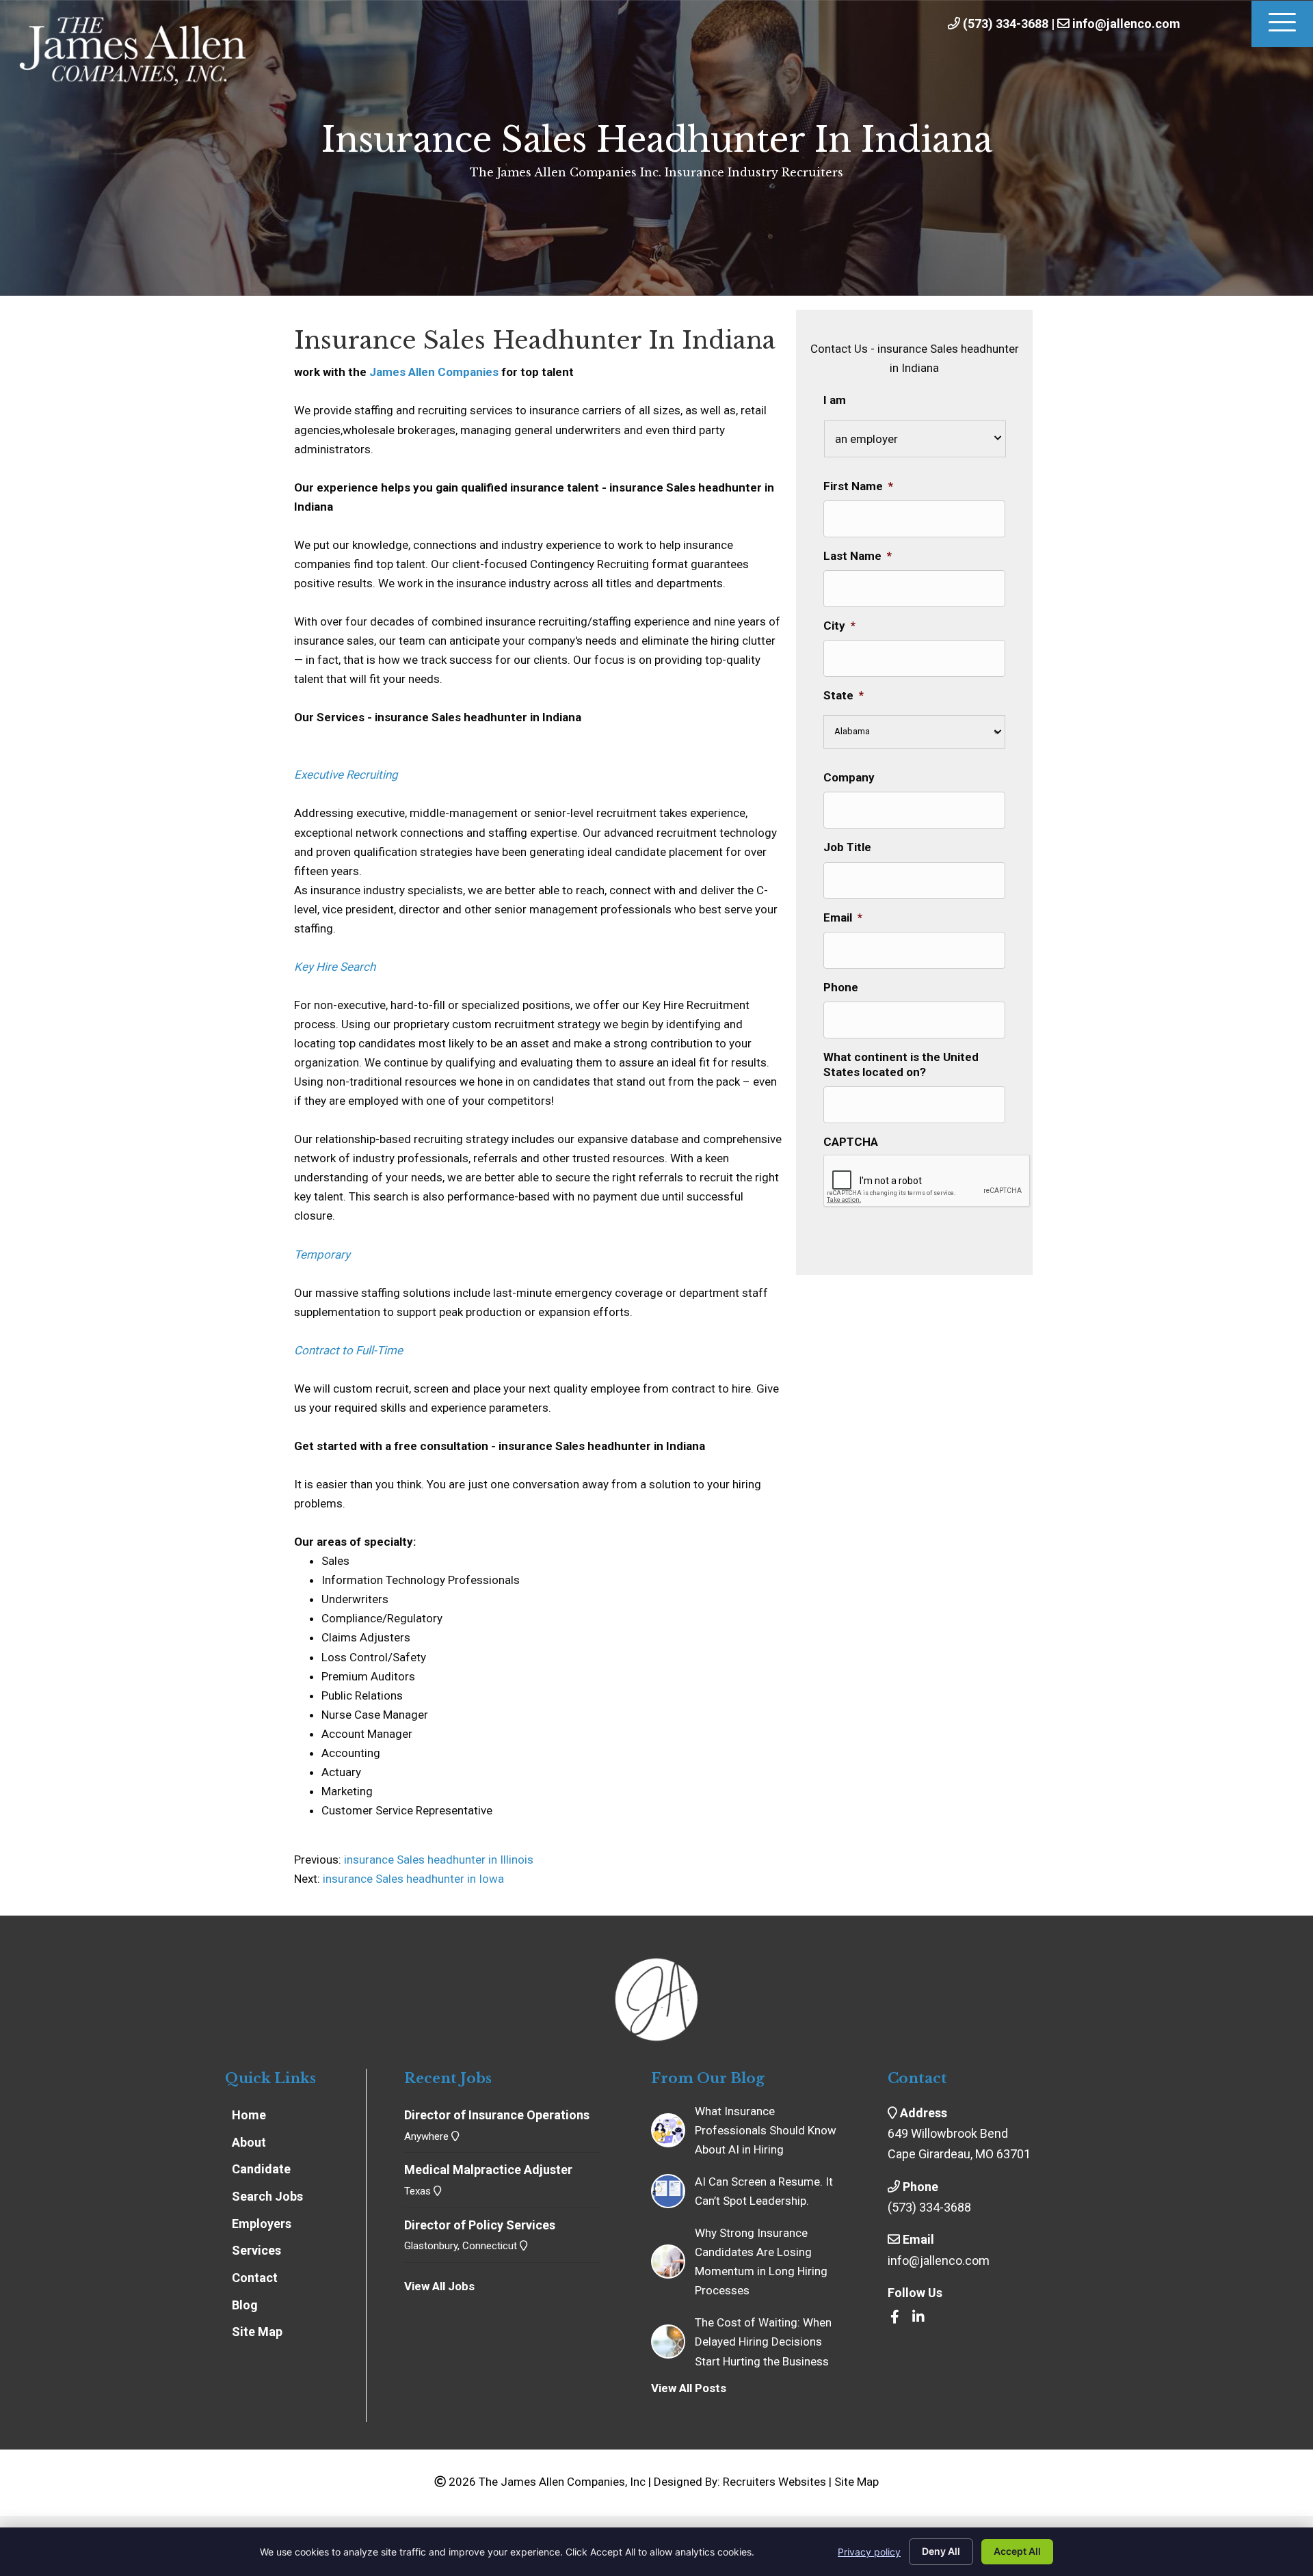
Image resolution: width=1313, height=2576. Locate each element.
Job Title (847, 847)
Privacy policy (869, 2552)
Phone (841, 987)
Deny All (941, 2551)
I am (835, 400)
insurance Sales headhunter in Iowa (413, 1879)
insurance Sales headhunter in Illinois (437, 1860)
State (844, 695)
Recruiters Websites (774, 2482)
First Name (858, 486)
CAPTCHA (851, 1142)
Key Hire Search (335, 967)
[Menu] (1282, 24)
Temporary (322, 1255)
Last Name (858, 556)
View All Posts (689, 2388)
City (839, 626)
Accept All (1017, 2551)
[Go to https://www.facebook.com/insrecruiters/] (894, 2318)
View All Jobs (439, 2286)
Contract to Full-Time (348, 1350)
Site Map (857, 2482)
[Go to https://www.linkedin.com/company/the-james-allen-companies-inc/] (918, 2318)
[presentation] (927, 1181)
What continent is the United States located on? (901, 1064)
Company (849, 777)
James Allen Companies (434, 372)
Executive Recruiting (346, 775)
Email (843, 917)
